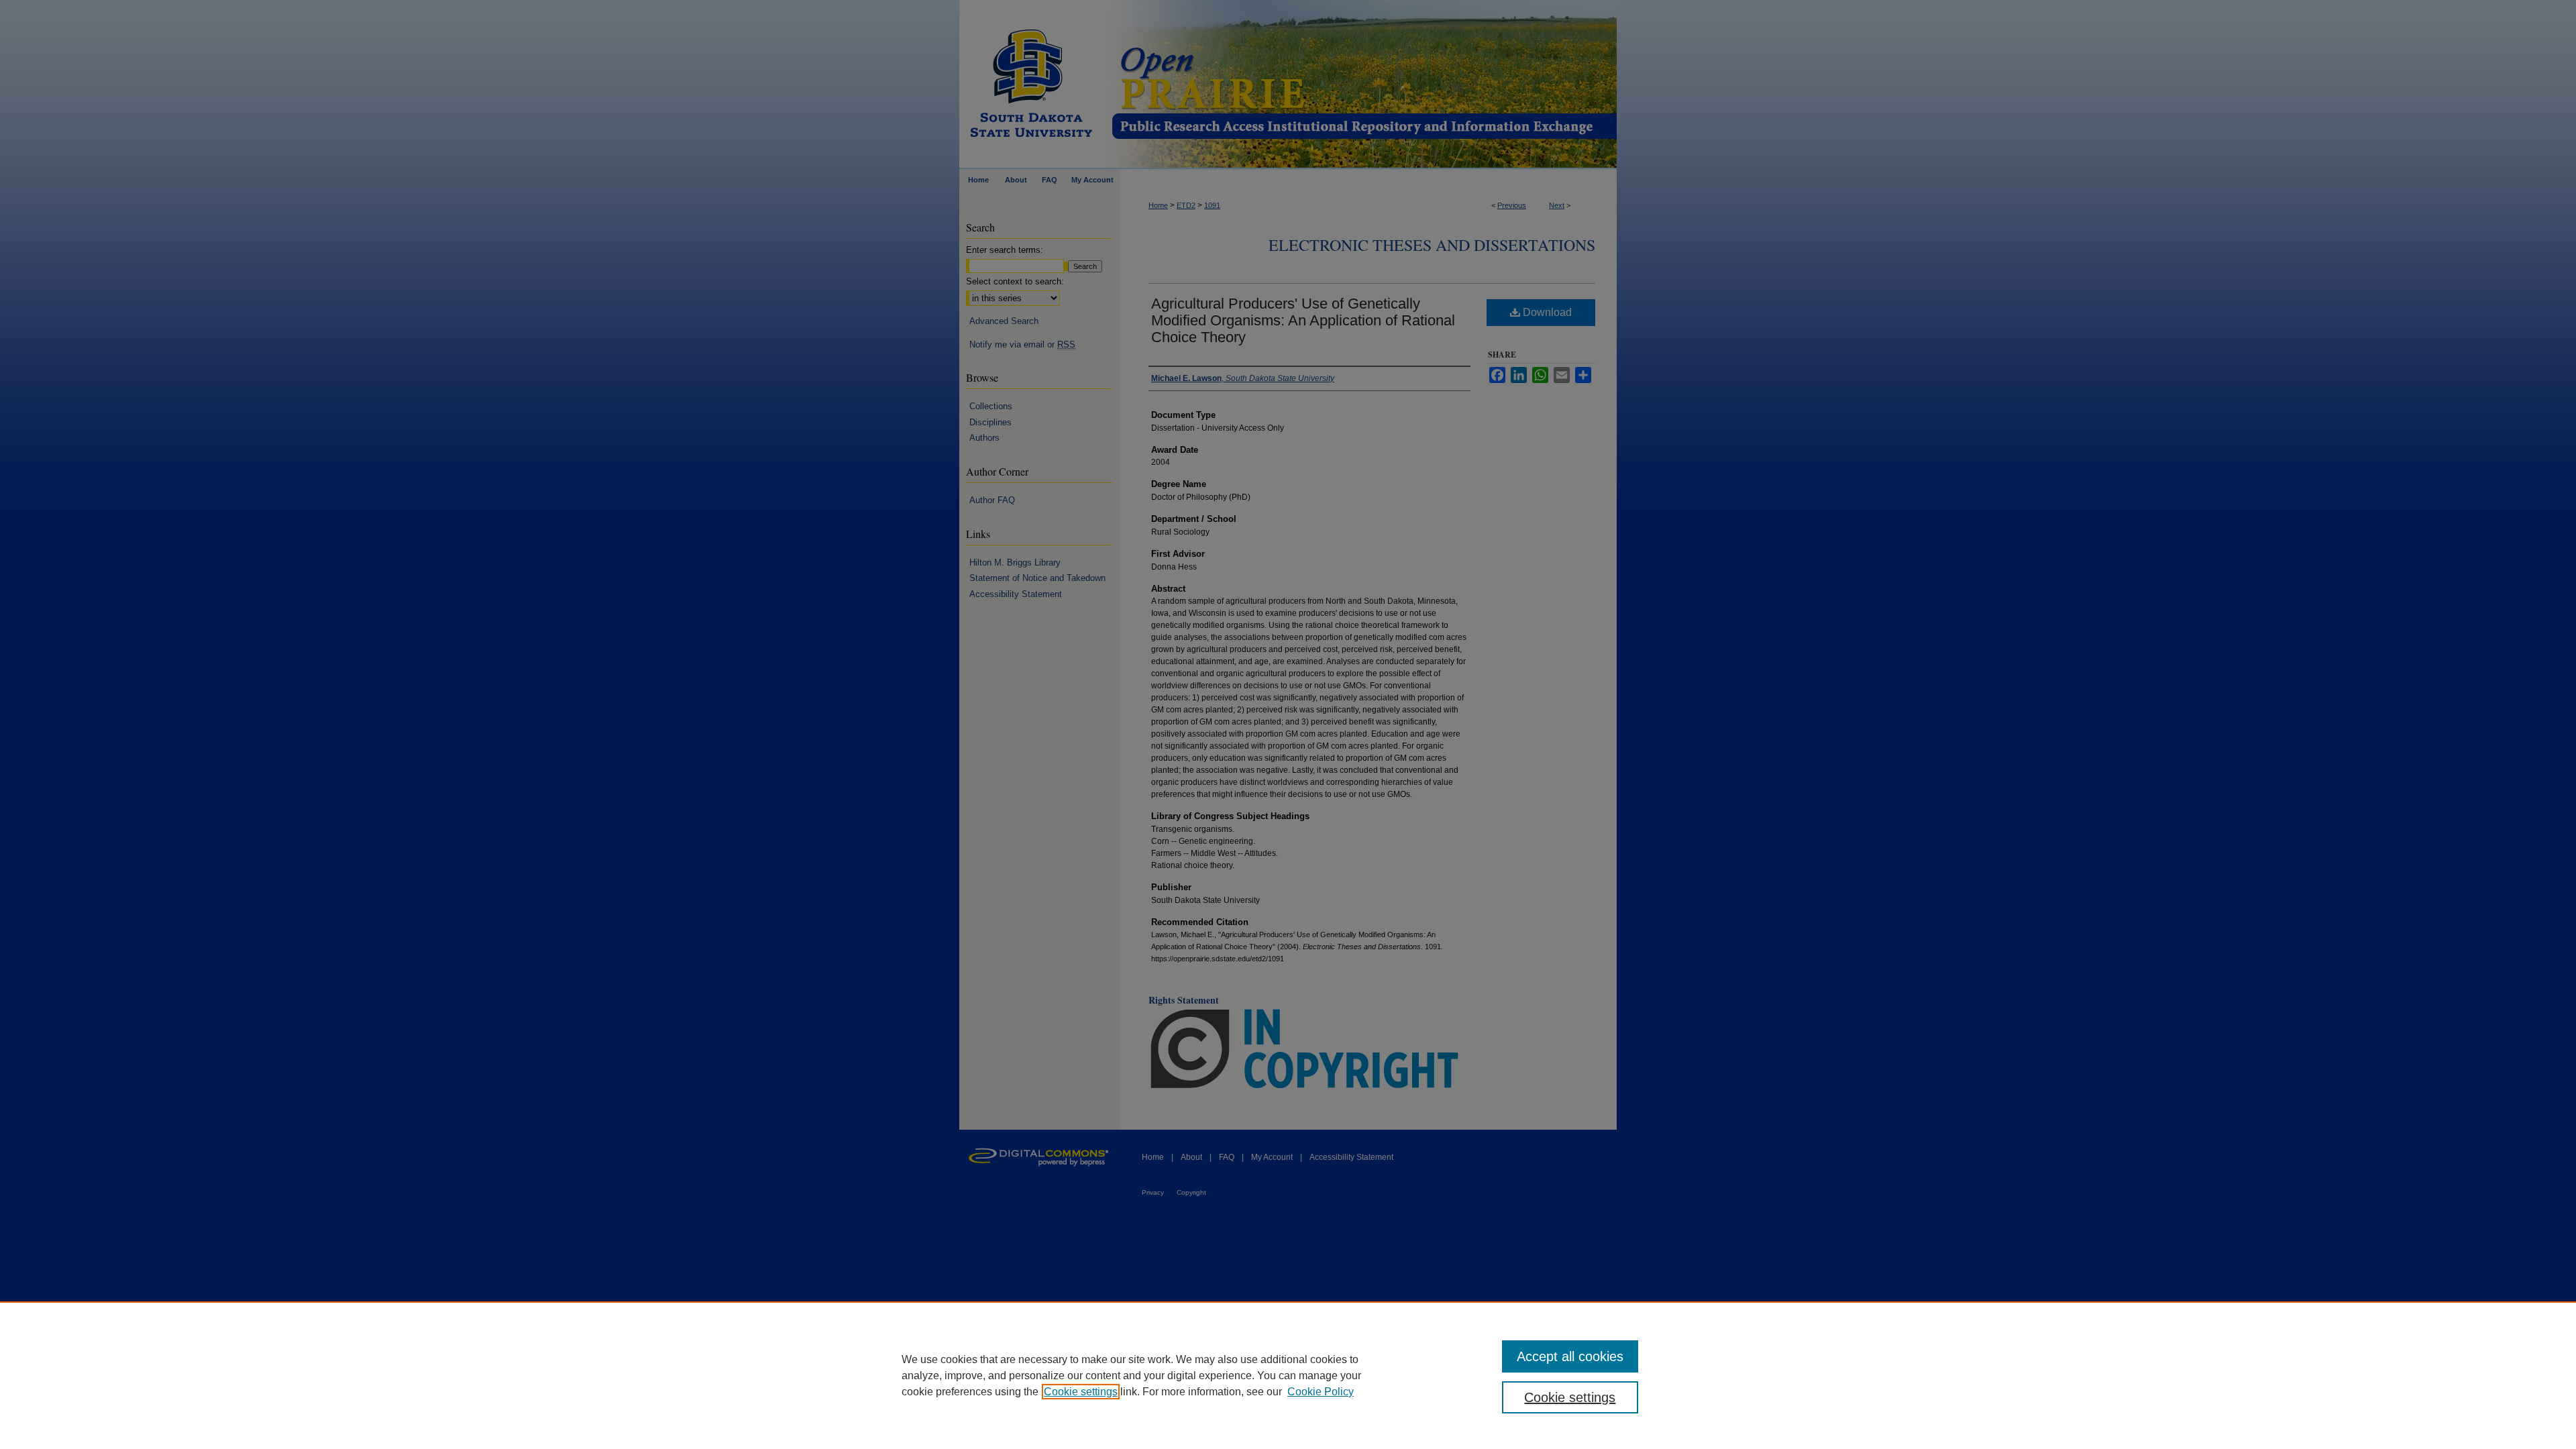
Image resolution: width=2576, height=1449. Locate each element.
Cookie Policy (1321, 1392)
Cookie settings (1081, 1392)
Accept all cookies (1570, 1356)
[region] (1288, 1375)
